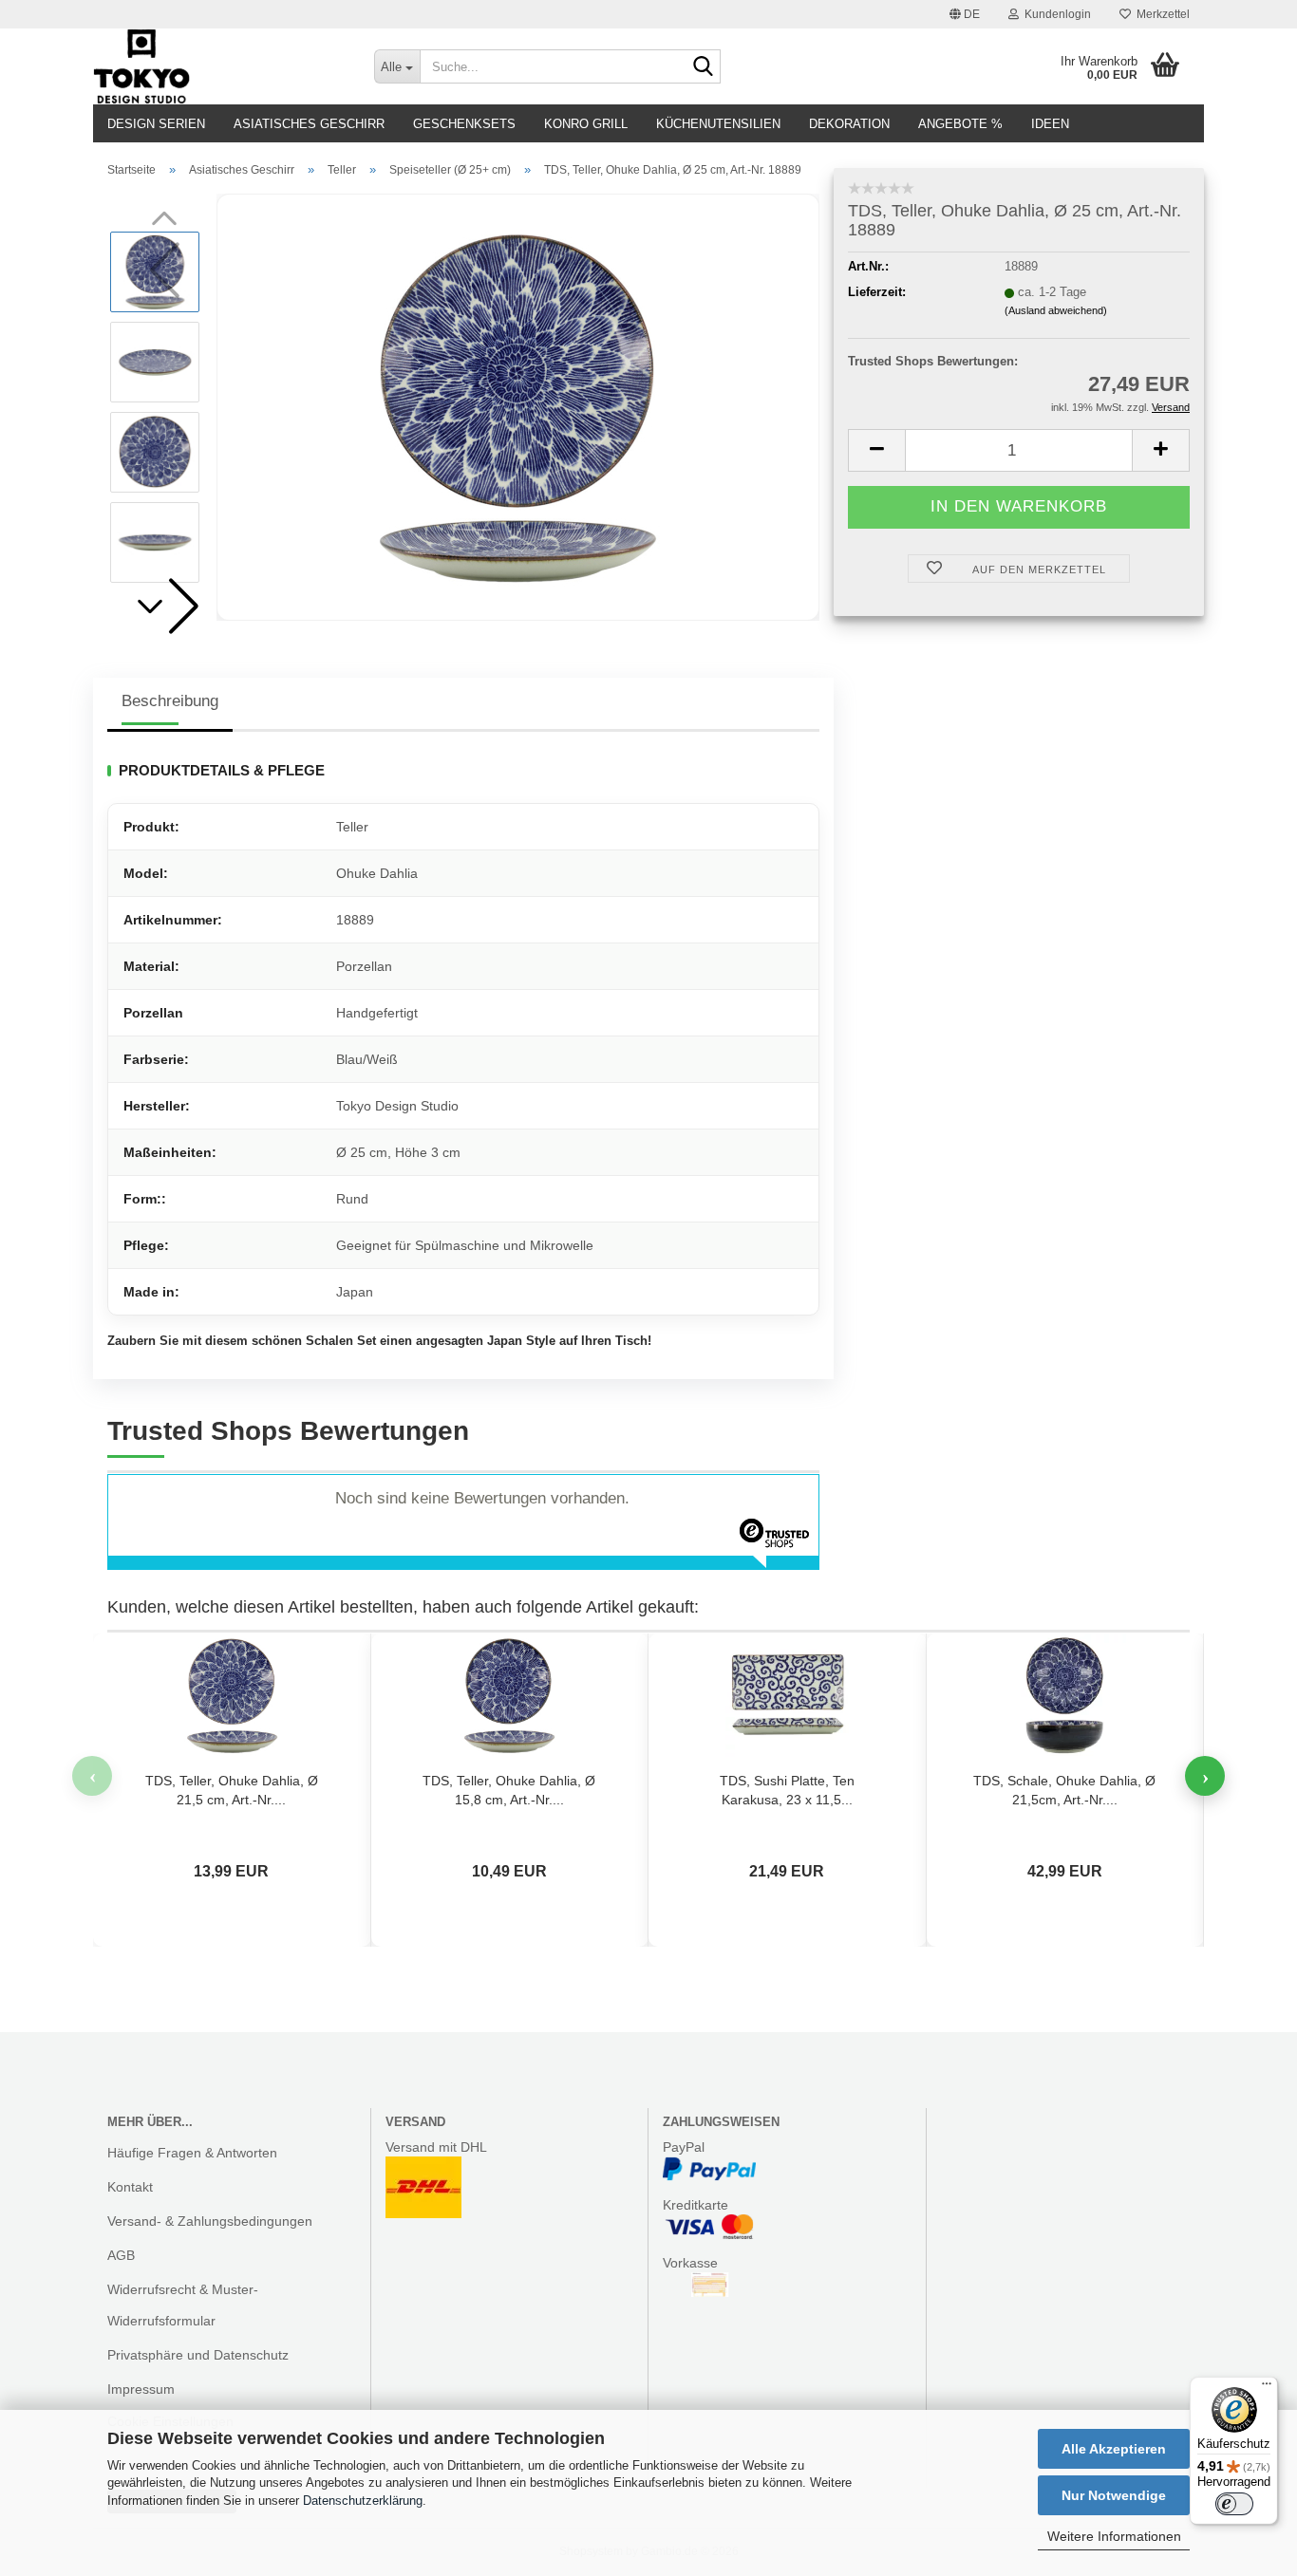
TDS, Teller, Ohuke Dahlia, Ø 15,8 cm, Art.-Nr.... (509, 1790)
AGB (121, 2255)
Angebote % (960, 124)
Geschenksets (464, 124)
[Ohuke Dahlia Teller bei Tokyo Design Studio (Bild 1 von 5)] (518, 406)
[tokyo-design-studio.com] (219, 66)
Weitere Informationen (1114, 2536)
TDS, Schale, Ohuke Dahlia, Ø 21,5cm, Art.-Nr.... (1064, 1790)
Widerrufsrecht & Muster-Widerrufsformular (183, 2305)
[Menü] (1267, 2388)
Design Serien (156, 124)
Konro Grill (586, 124)
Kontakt (130, 2187)
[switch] (1234, 2504)
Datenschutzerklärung (363, 2501)
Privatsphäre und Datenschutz (198, 2355)
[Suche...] (703, 67)
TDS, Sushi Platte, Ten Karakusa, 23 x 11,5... (787, 1790)
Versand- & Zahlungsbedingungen (210, 2221)
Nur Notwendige (1114, 2495)
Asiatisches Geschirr (309, 124)
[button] (965, 14)
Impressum (141, 2389)
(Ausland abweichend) (1056, 310)
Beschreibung (170, 701)
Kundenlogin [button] (1055, 14)
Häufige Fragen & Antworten (192, 2153)
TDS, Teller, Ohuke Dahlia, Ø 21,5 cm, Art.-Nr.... (232, 1790)
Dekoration (849, 124)
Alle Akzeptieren (1114, 2449)
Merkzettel (1160, 14)
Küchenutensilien (718, 124)
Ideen (1050, 124)
